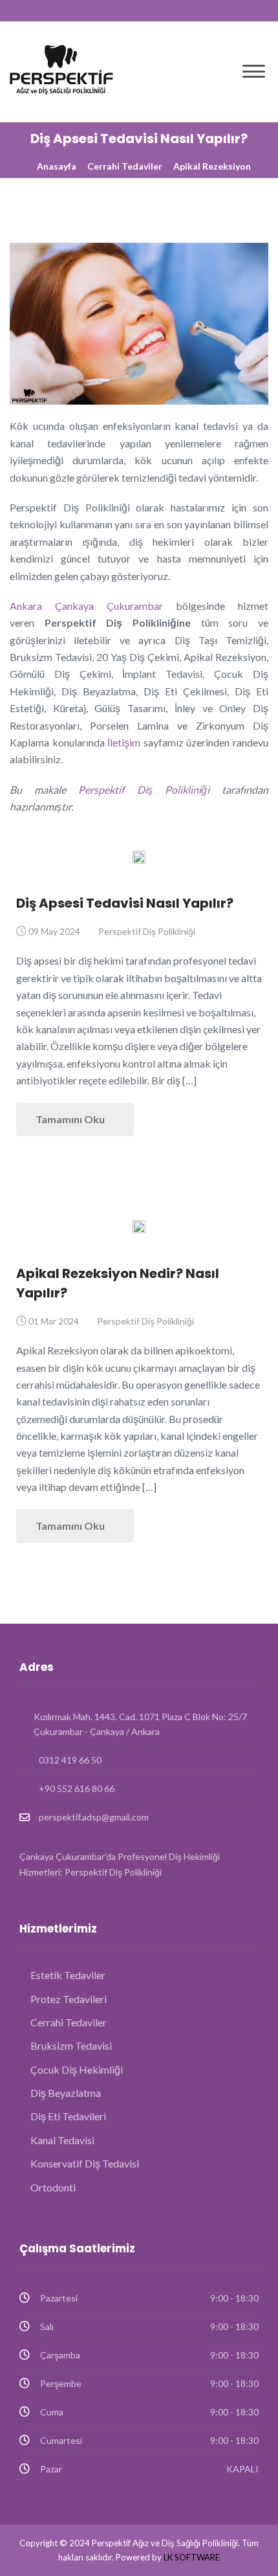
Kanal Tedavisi (62, 2140)
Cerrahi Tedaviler (125, 166)
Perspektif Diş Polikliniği (144, 790)
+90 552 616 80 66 (77, 1788)
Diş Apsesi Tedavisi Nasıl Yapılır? (125, 903)
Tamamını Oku (71, 1119)
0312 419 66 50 (70, 1760)
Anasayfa (57, 166)
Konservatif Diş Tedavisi (85, 2163)
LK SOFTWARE (192, 2557)
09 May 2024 (54, 931)
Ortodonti (53, 2187)
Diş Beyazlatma (66, 2093)
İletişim (124, 742)
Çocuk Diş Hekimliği (77, 2069)
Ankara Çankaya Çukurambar (86, 606)
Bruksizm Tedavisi (71, 2045)
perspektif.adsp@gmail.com (94, 1817)
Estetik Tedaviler (68, 1975)
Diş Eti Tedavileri (68, 2116)
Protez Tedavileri (69, 1999)
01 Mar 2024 (54, 1321)
